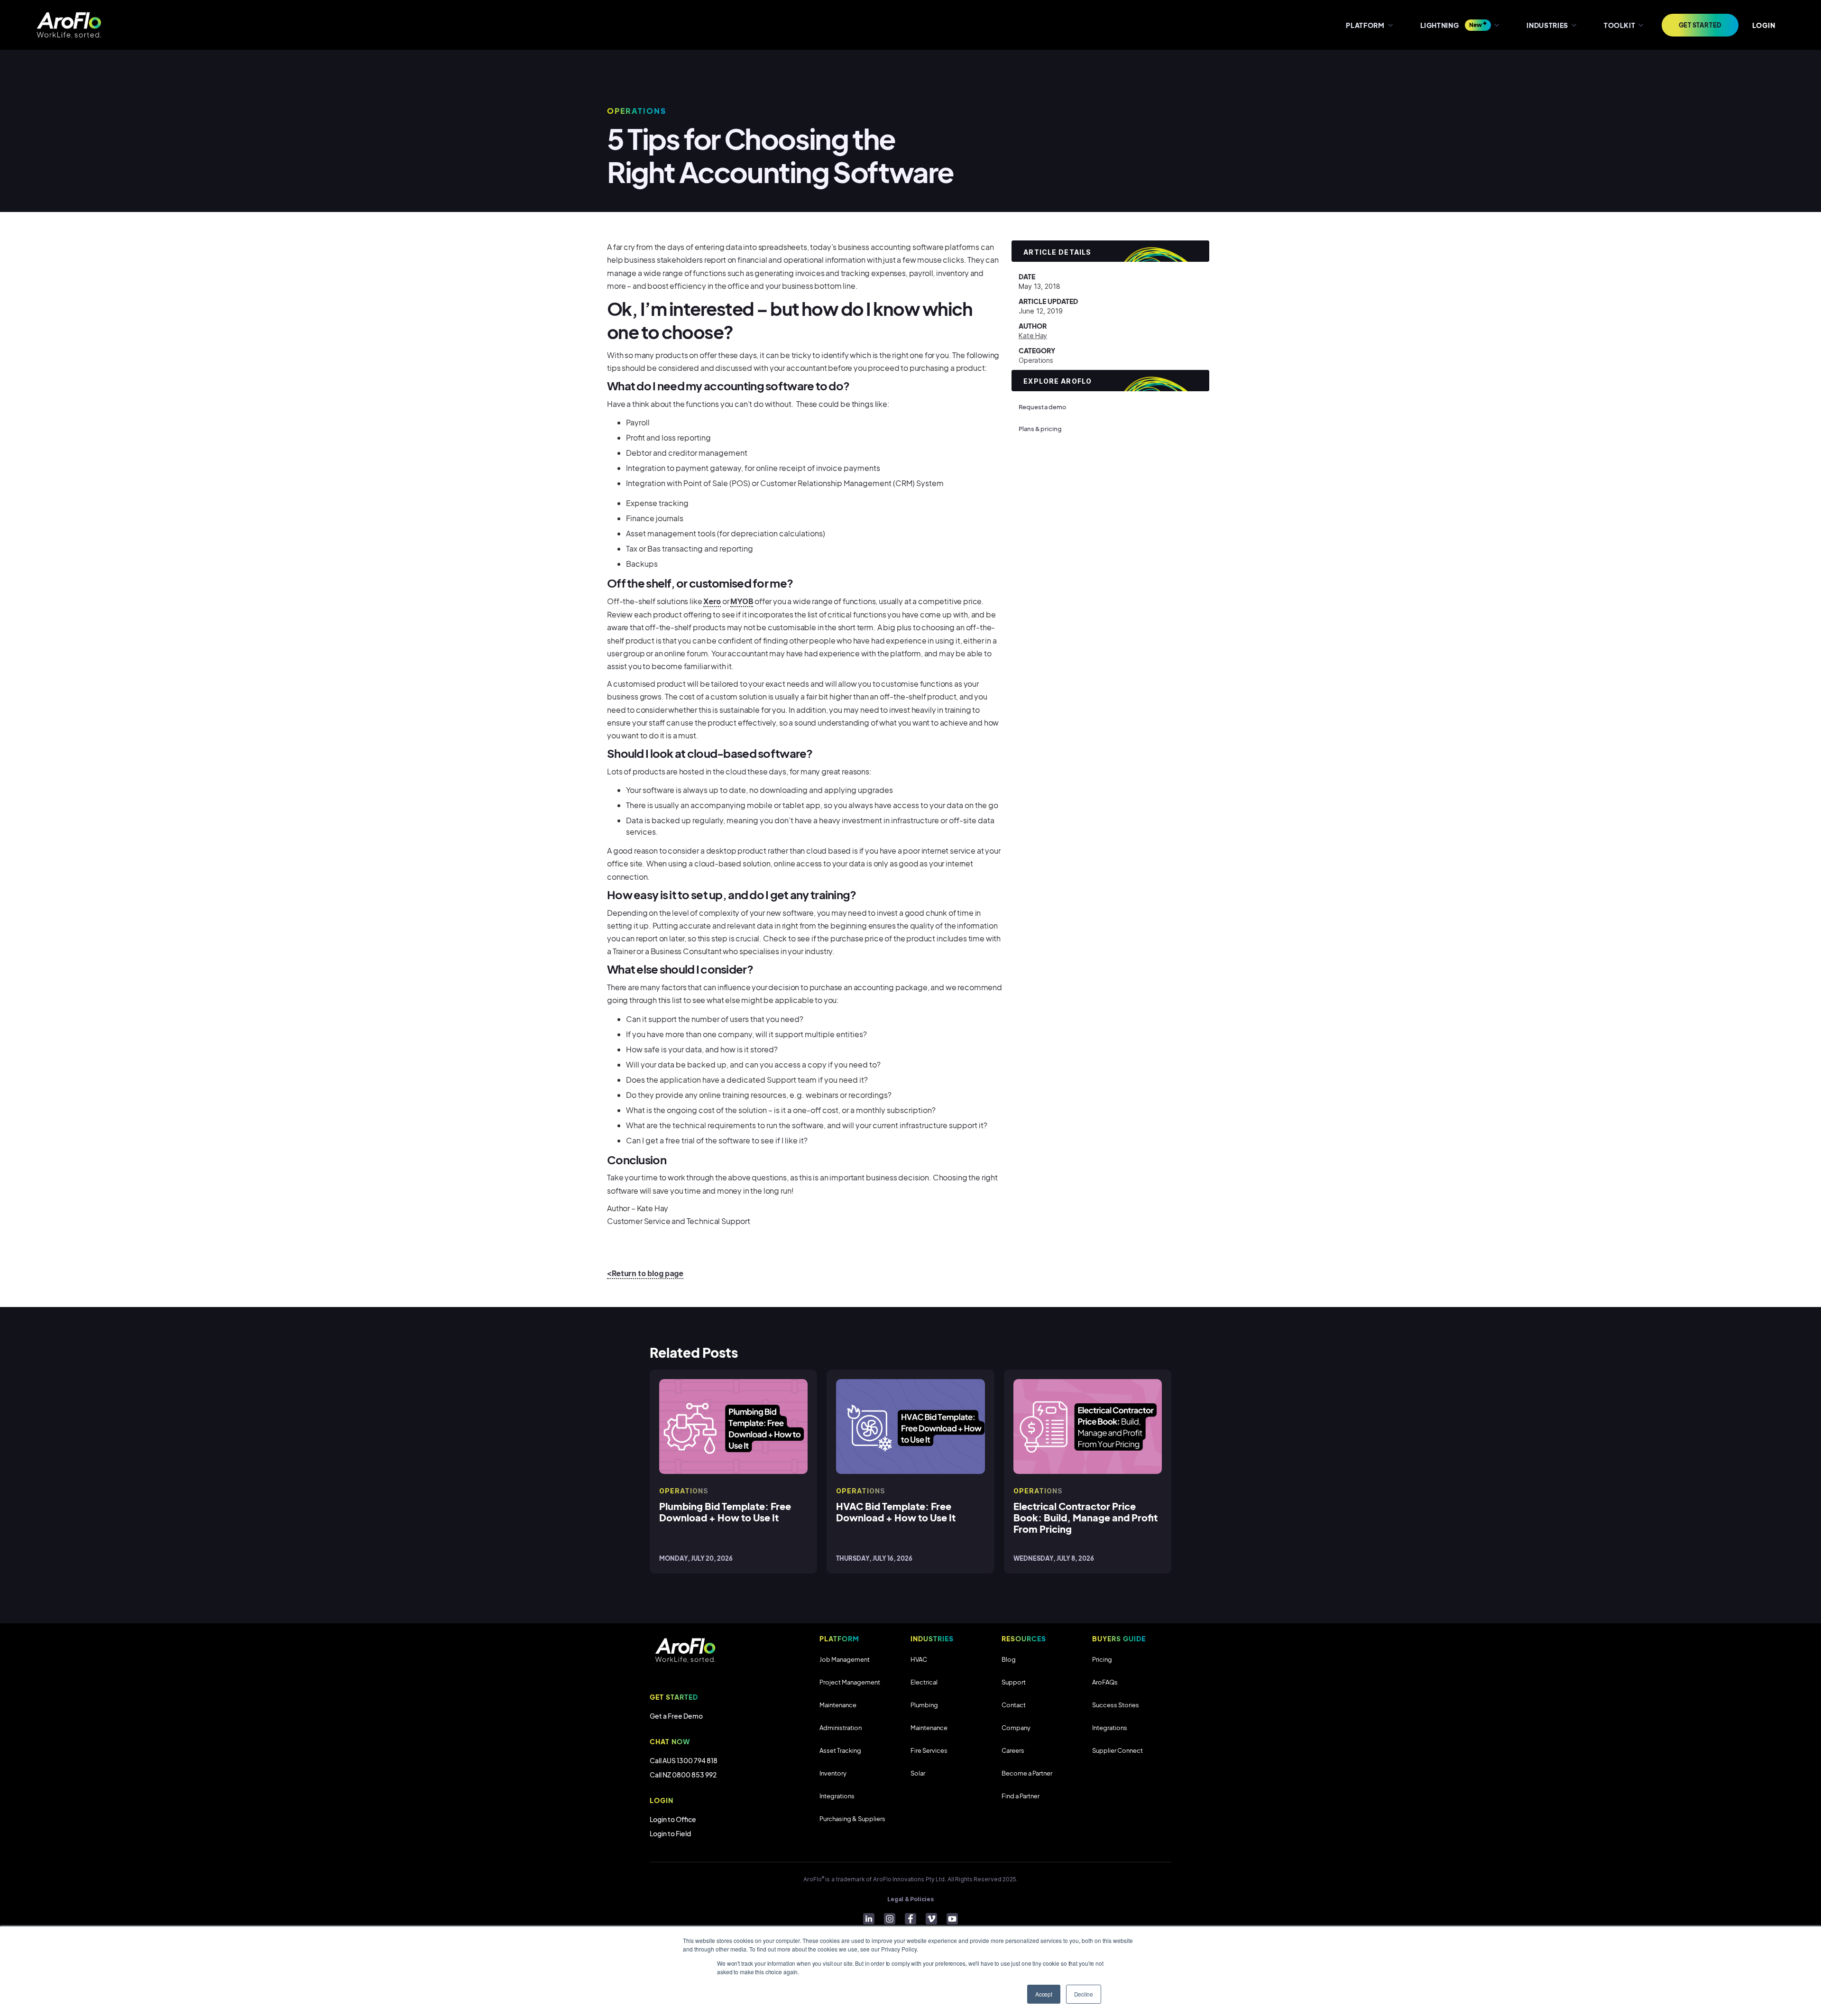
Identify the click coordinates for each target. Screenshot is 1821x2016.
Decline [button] (1084, 1994)
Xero (712, 601)
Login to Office (673, 1819)
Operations (1036, 360)
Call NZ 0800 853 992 (683, 1775)
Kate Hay (1033, 336)
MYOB (742, 601)
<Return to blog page (645, 1273)
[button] (1369, 25)
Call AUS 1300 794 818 (684, 1760)
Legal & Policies (910, 1899)
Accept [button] (1044, 1994)
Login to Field (670, 1833)
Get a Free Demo (676, 1716)
